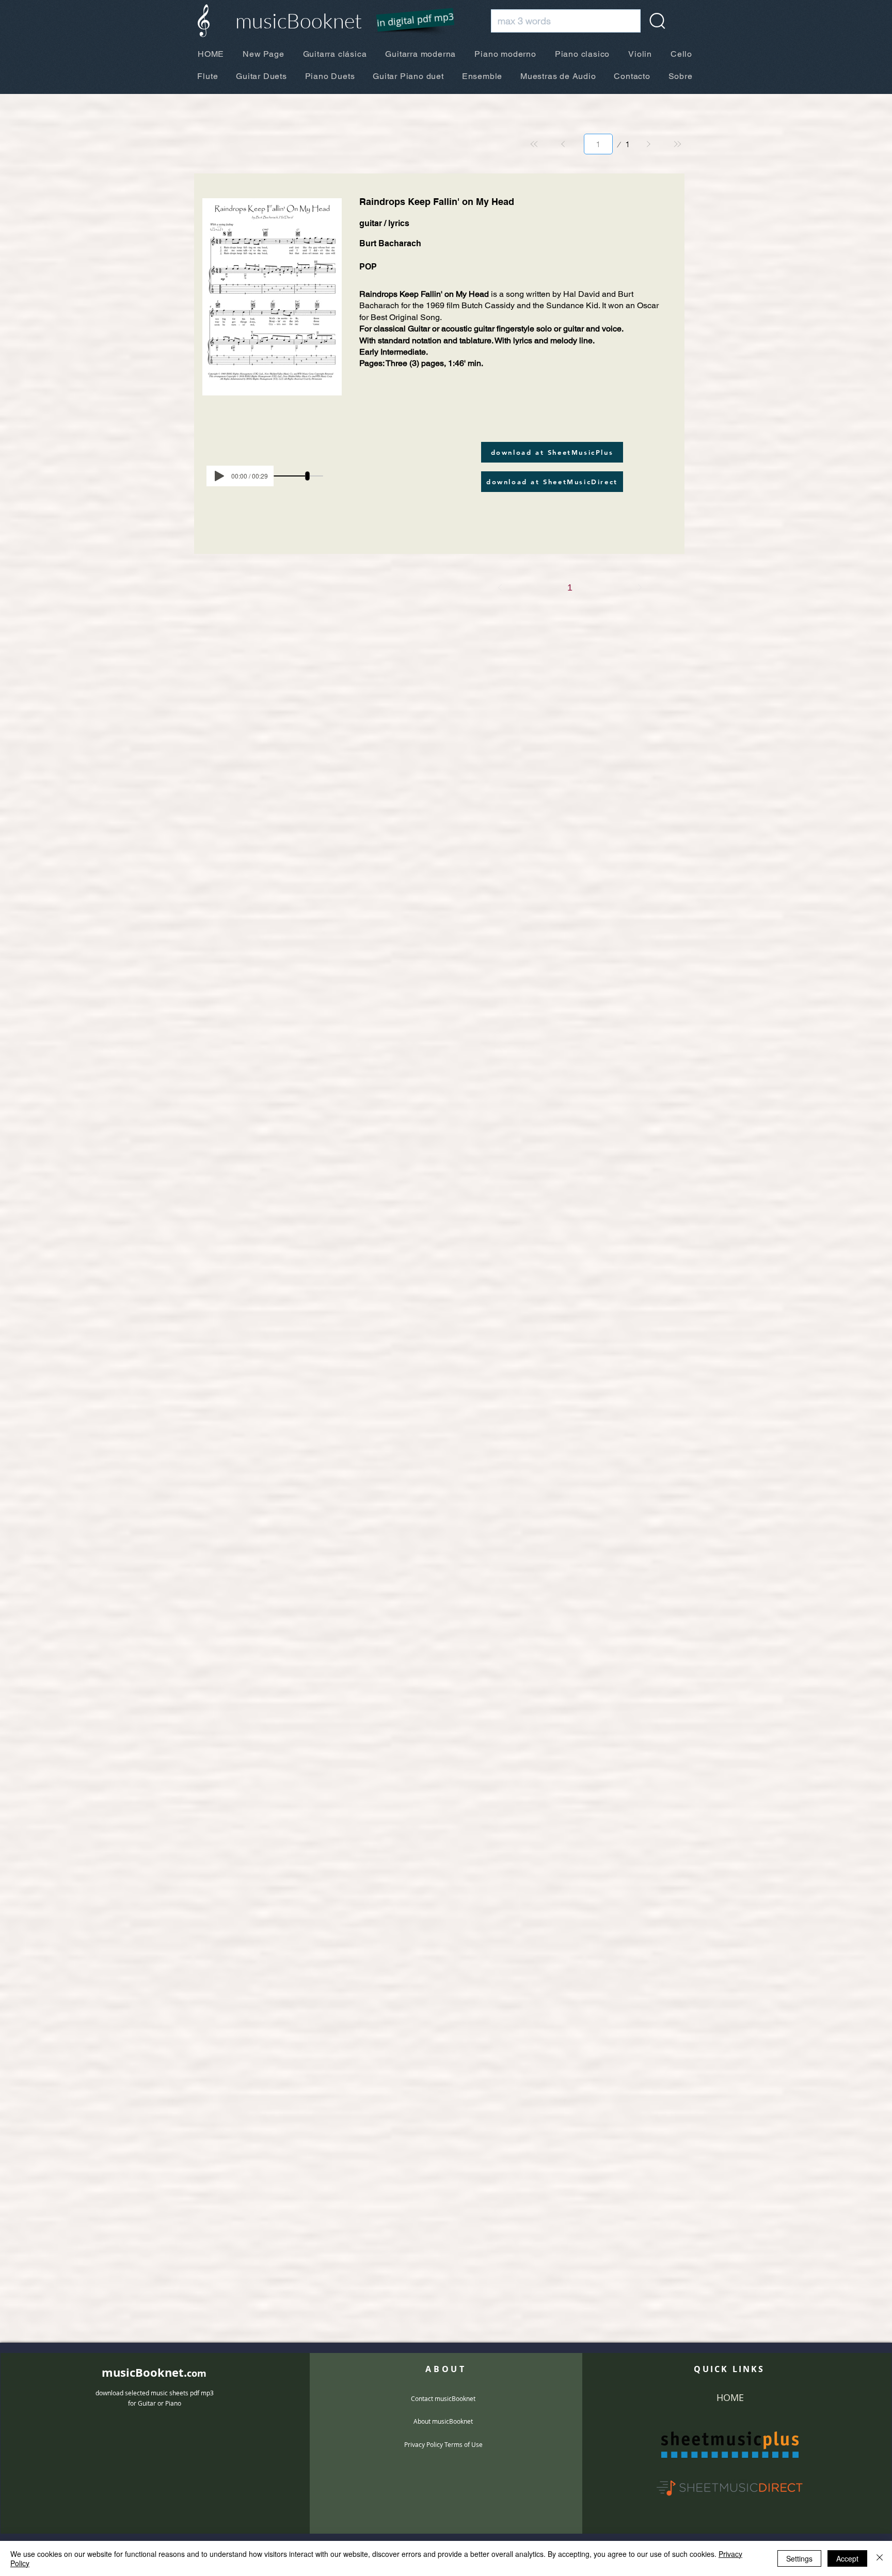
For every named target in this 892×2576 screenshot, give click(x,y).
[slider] (307, 476)
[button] (409, 21)
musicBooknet (299, 20)
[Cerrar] (880, 2558)
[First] (534, 144)
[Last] (677, 144)
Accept (847, 2558)
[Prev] (563, 144)
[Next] (648, 144)
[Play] (219, 476)
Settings (799, 2558)
